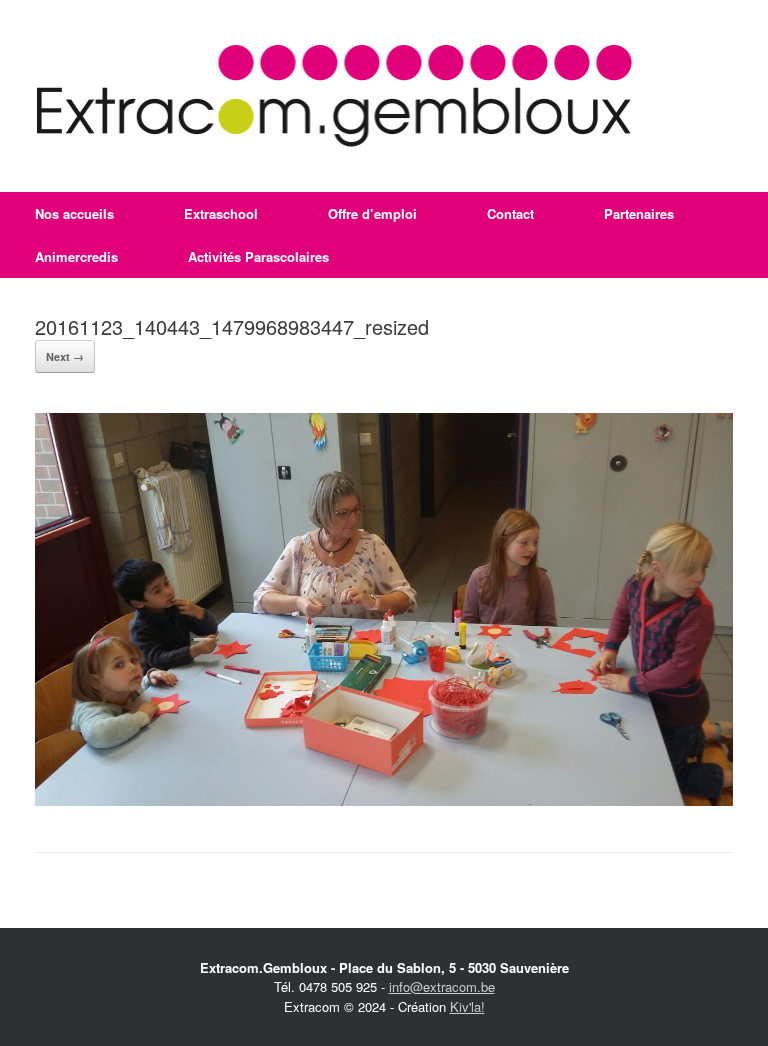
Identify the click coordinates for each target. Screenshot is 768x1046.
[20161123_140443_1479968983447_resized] (384, 800)
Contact (510, 213)
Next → (65, 356)
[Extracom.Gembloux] (334, 96)
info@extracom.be (442, 986)
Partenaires (639, 213)
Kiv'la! (467, 1006)
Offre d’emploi (372, 213)
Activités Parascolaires (258, 256)
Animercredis (76, 256)
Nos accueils (74, 213)
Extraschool (221, 213)
